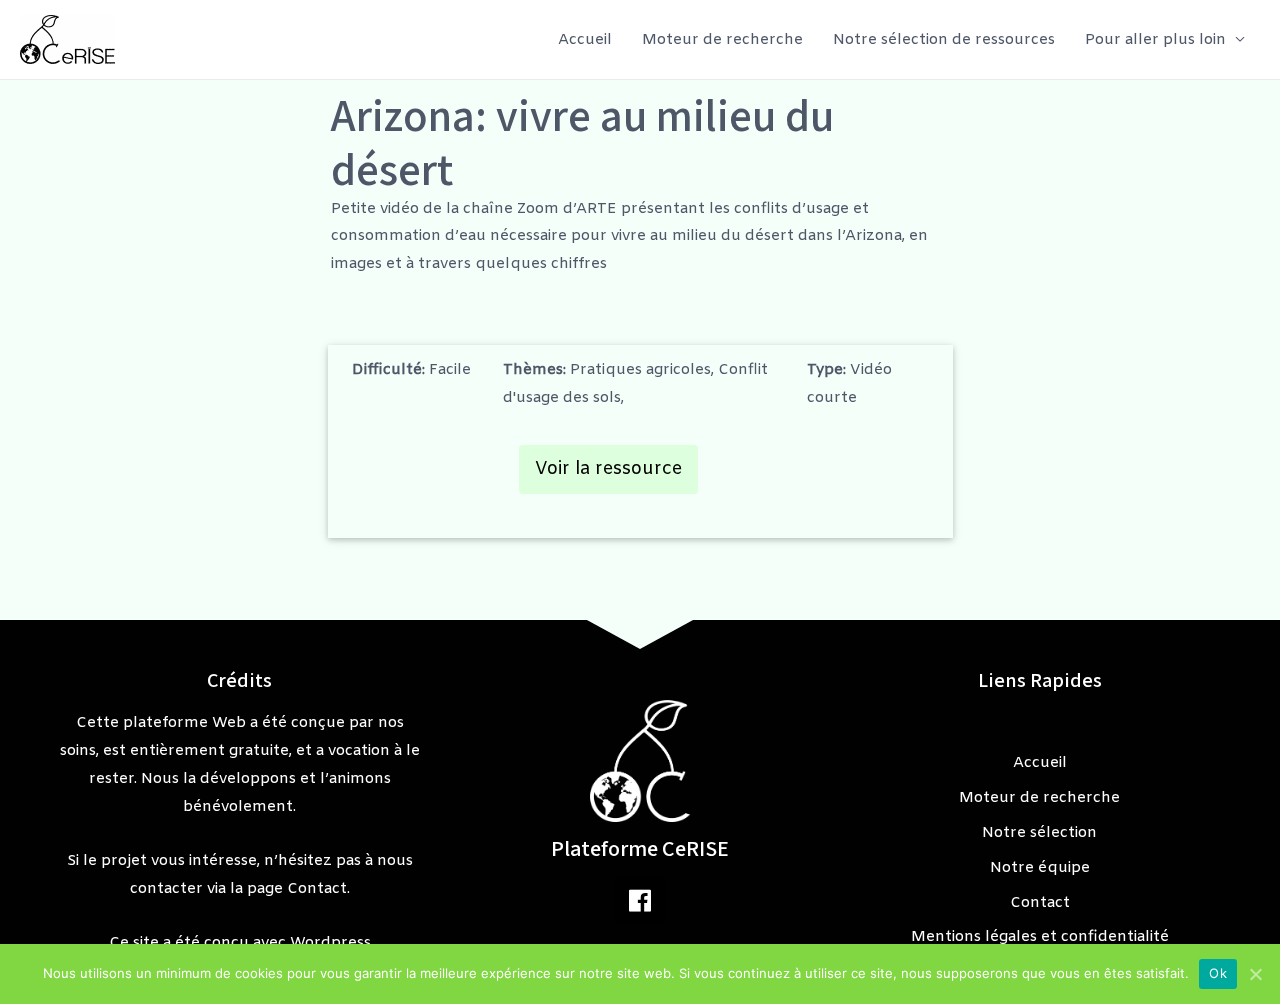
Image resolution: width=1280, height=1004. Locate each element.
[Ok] (1255, 974)
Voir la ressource (608, 469)
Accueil (585, 40)
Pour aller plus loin (1155, 40)
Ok (1218, 973)
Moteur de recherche (722, 40)
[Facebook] (640, 900)
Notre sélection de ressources (944, 40)
